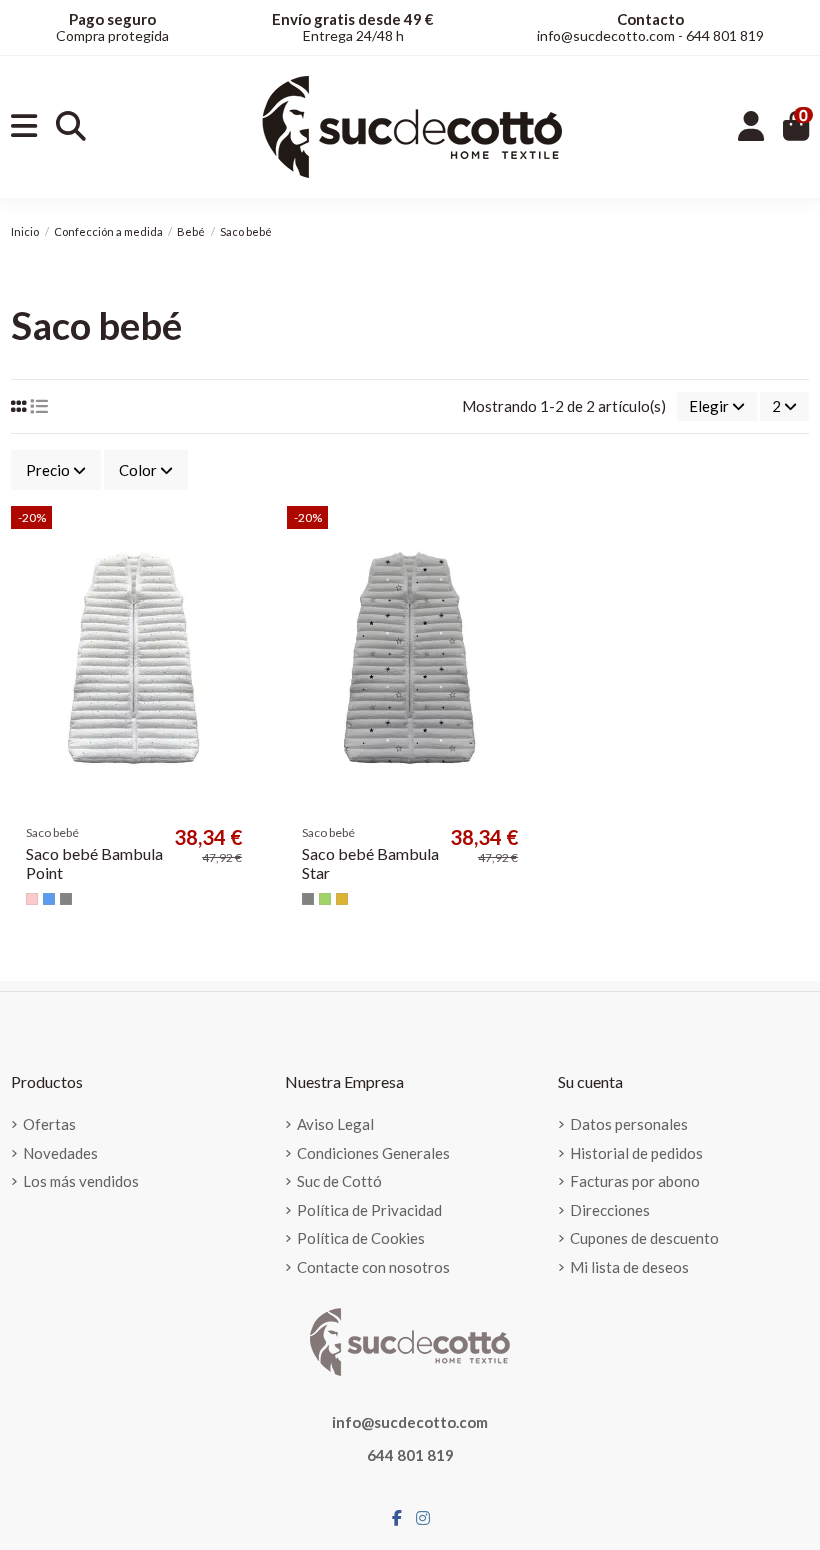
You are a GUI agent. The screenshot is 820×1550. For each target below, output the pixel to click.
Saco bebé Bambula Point (94, 863)
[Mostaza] (342, 899)
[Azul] (49, 899)
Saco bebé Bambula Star (370, 863)
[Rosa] (32, 899)
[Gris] (66, 899)
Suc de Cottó (339, 1181)
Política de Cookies (361, 1238)
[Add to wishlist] (240, 537)
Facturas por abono (635, 1181)
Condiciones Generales (373, 1153)
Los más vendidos (81, 1181)
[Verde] (325, 899)
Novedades (60, 1153)
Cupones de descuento (644, 1238)
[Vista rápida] (240, 573)
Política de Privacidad (369, 1210)
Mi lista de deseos (629, 1267)
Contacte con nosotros (373, 1267)
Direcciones (610, 1210)
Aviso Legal (335, 1124)
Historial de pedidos (636, 1153)
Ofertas (49, 1124)
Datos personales (629, 1124)
